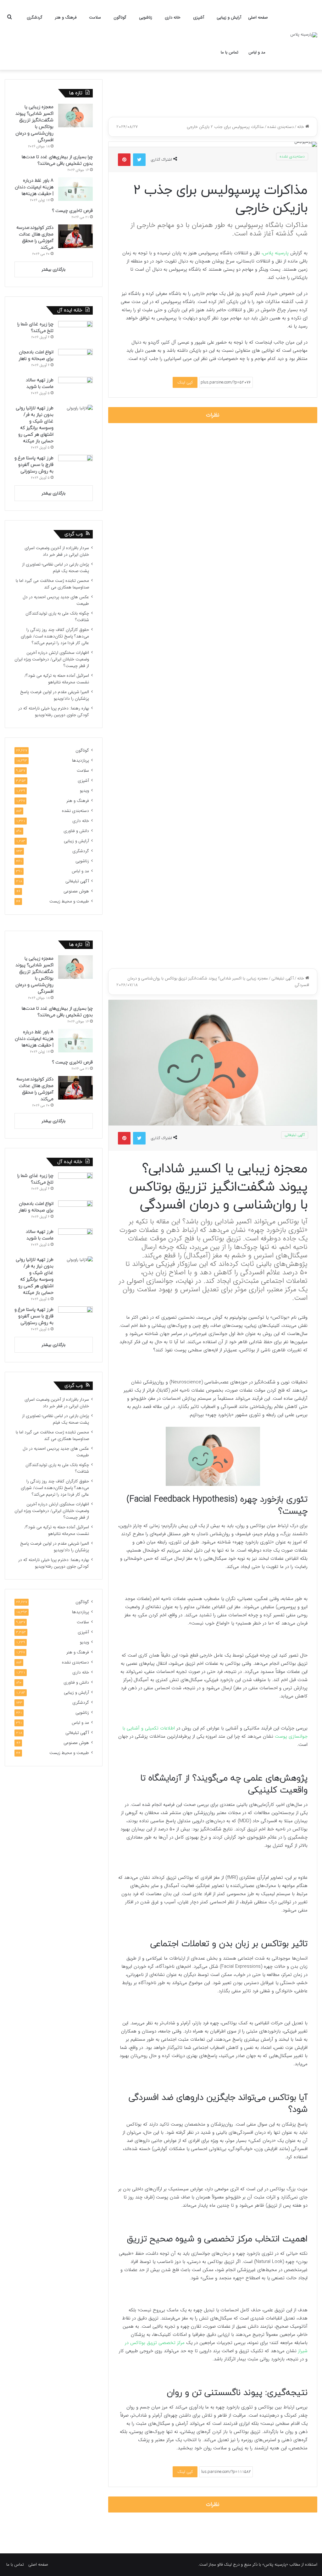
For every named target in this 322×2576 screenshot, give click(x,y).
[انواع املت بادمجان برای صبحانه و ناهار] (75, 361)
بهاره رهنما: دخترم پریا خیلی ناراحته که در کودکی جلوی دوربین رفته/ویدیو (54, 712)
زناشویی (146, 17)
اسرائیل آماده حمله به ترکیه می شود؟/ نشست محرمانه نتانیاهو (57, 679)
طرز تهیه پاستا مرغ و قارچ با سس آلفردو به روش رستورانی (34, 465)
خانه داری (173, 17)
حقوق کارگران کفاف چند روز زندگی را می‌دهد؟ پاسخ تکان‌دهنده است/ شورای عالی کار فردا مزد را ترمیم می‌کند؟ (55, 636)
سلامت (95, 17)
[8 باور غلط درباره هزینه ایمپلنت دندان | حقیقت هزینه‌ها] (75, 189)
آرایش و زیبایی (229, 17)
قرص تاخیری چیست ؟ (72, 211)
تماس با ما (230, 52)
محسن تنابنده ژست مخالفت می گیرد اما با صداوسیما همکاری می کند (52, 584)
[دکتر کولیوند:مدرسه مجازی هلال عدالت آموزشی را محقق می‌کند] (75, 236)
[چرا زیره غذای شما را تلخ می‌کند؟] (75, 333)
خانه (301, 127)
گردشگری (35, 17)
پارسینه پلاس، (276, 253)
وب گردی (74, 534)
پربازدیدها (80, 761)
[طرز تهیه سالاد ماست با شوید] (75, 389)
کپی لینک (185, 382)
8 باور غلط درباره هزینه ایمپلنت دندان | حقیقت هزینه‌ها (34, 187)
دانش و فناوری (76, 831)
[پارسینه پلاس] (304, 35)
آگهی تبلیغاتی (77, 881)
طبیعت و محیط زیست (69, 901)
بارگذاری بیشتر (54, 270)
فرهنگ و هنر (66, 17)
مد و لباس (257, 52)
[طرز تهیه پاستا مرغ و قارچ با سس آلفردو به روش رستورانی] (75, 467)
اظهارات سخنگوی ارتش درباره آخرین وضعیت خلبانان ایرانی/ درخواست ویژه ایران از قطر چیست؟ (52, 659)
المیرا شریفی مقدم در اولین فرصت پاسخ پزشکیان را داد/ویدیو (55, 695)
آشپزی (199, 17)
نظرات (213, 415)
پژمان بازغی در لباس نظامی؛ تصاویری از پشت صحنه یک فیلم (56, 568)
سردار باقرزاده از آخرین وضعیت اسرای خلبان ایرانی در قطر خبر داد (57, 551)
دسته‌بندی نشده (280, 127)
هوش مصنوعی (76, 891)
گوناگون (120, 17)
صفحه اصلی (258, 17)
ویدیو (84, 791)
